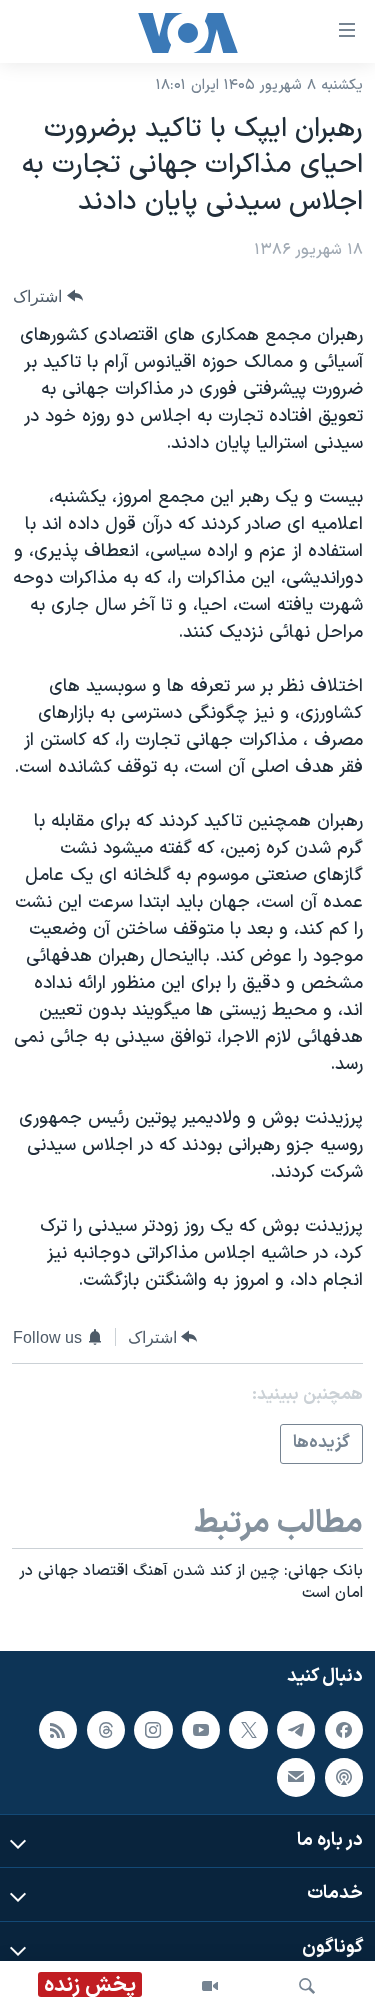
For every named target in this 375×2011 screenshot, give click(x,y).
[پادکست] (344, 1777)
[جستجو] (307, 1986)
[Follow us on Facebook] (344, 1729)
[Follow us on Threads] (106, 1729)
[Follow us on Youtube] (201, 1729)
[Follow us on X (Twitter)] (248, 1729)
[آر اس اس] (58, 1729)
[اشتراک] (296, 1777)
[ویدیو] (210, 1986)
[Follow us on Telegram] (296, 1729)
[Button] (48, 296)
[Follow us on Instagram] (153, 1729)
